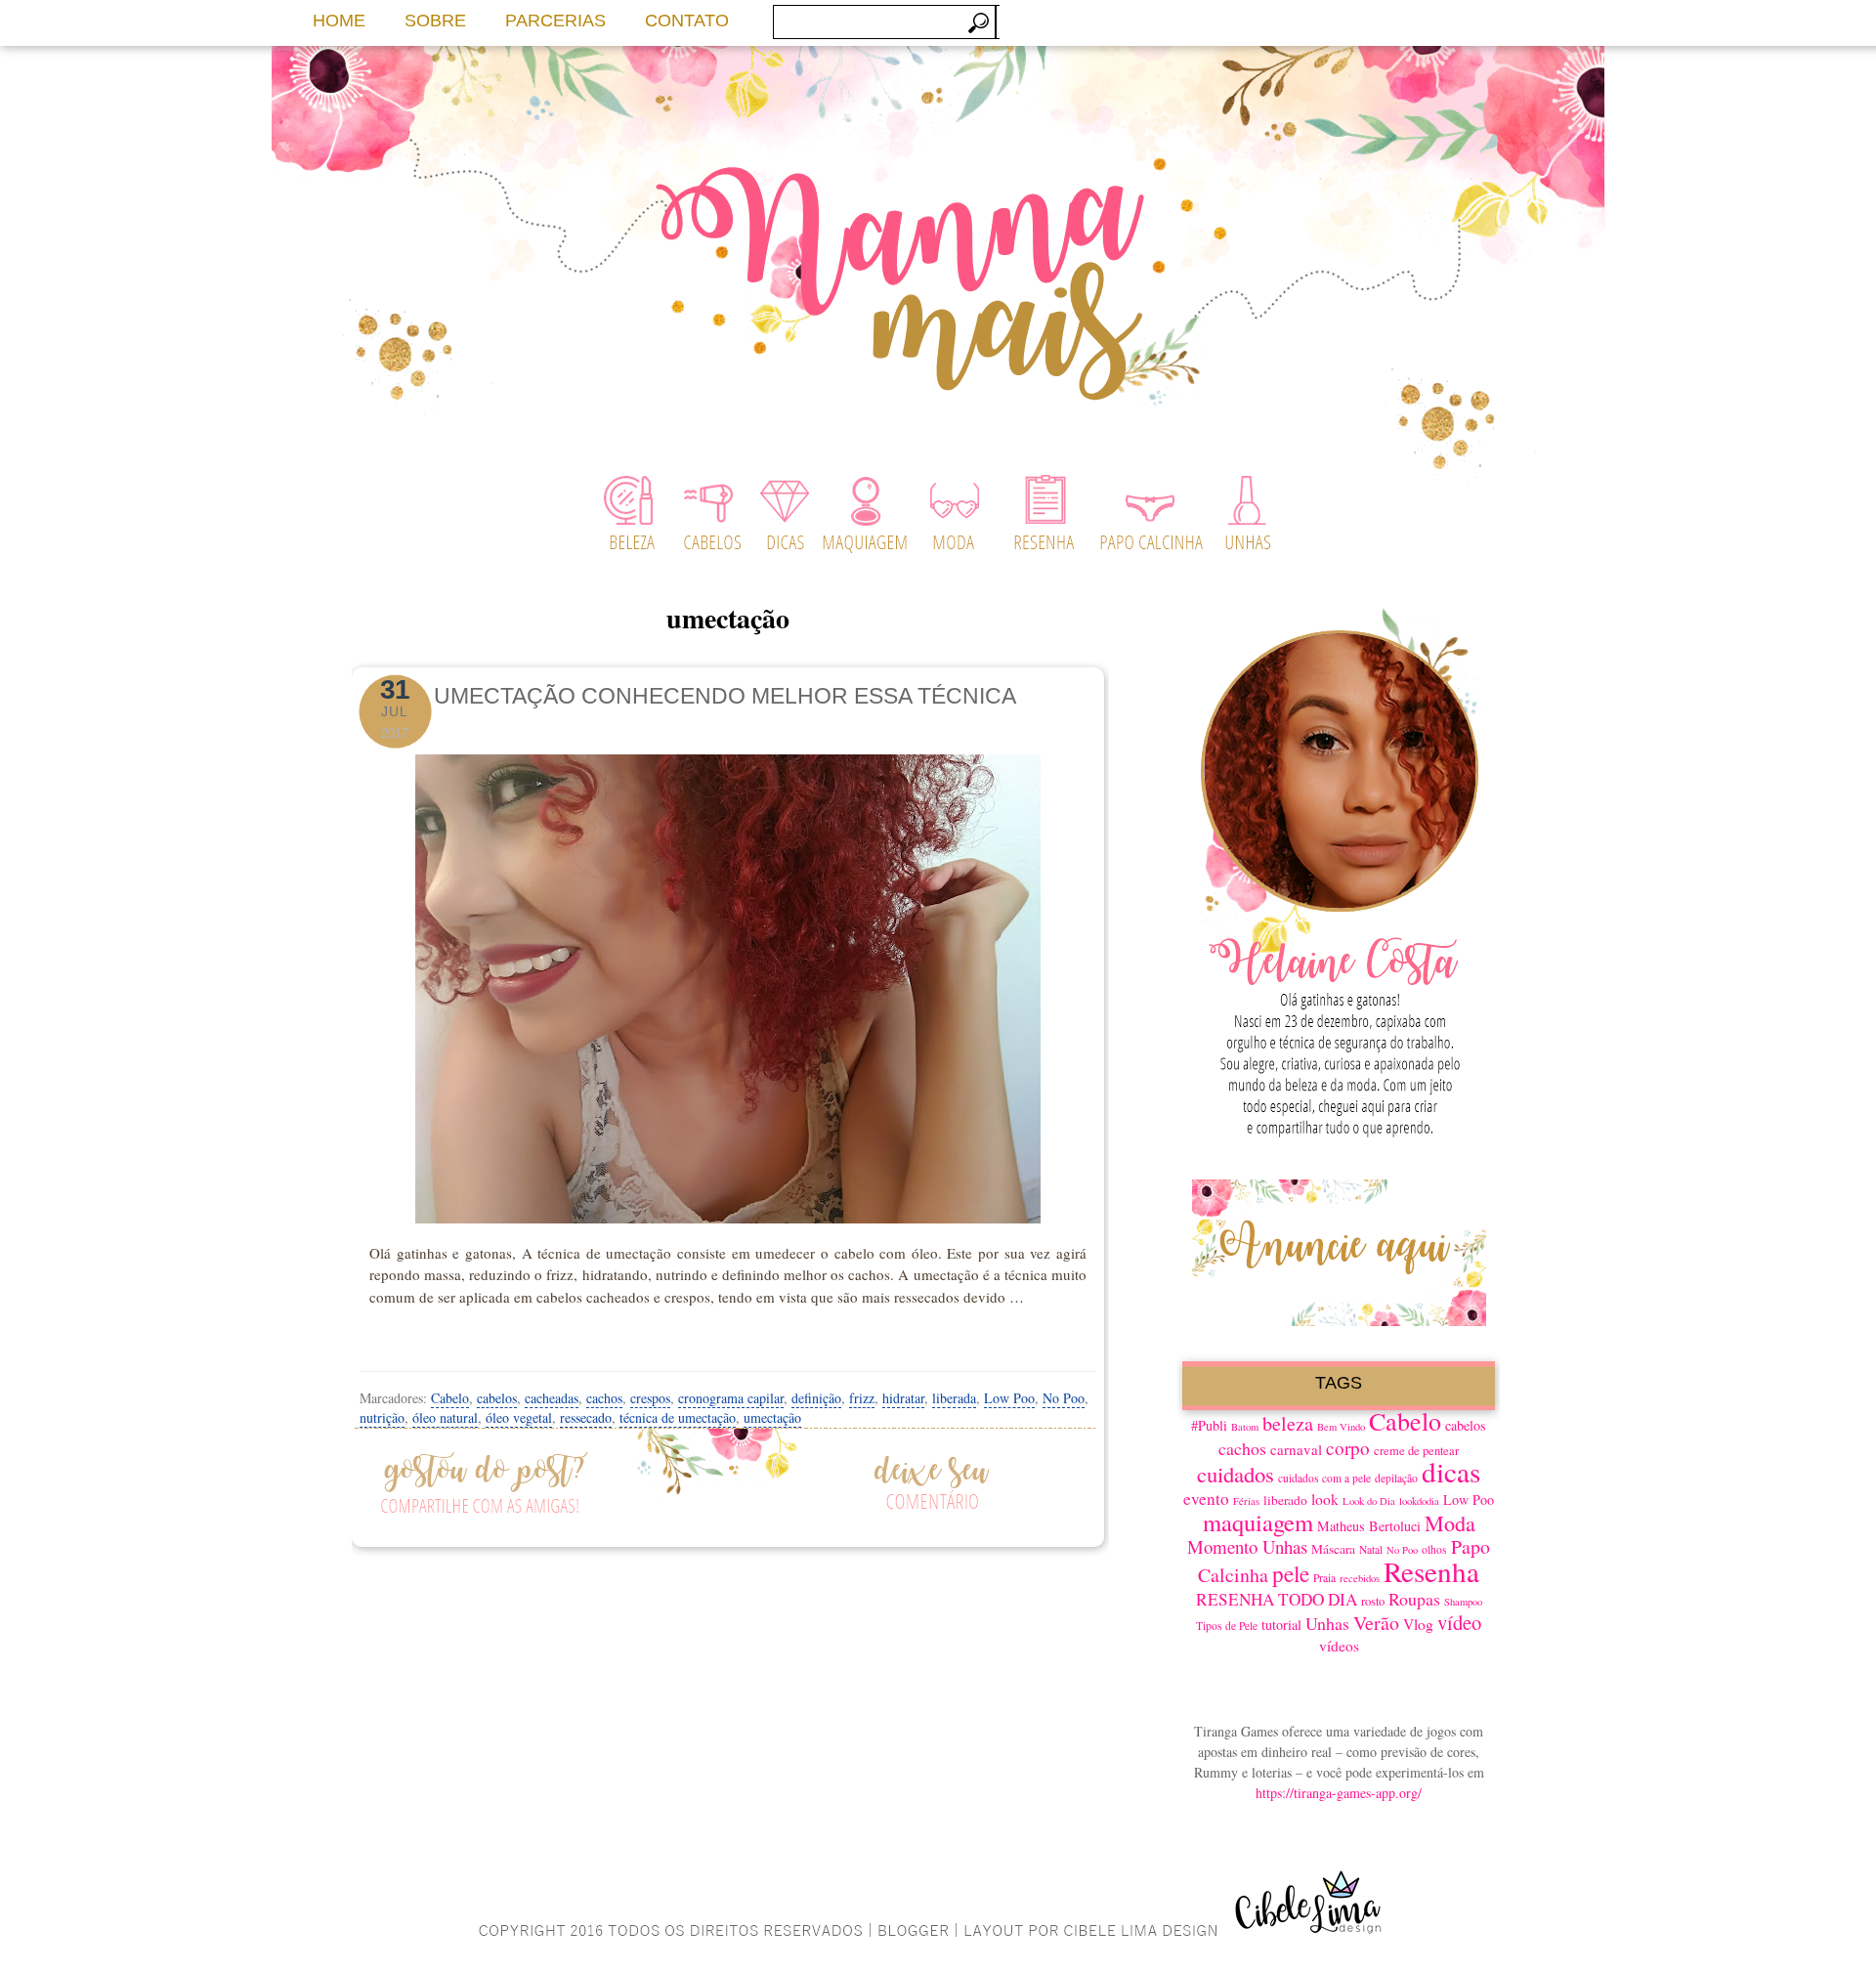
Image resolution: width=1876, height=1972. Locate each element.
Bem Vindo (1341, 1427)
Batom (1245, 1427)
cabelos (497, 1398)
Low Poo (1009, 1398)
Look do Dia (1369, 1501)
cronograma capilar (731, 1398)
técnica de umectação (678, 1417)
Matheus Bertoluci (1369, 1526)
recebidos (1360, 1578)
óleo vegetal (519, 1417)
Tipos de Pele (1227, 1626)
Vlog (1418, 1624)
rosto (1373, 1601)
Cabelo (450, 1398)
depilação (1396, 1478)
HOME (339, 21)
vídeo (1459, 1622)
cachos (604, 1398)
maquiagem (1258, 1522)
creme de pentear (1416, 1451)
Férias (1246, 1501)
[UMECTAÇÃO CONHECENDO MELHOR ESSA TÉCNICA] (728, 983)
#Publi (1209, 1425)
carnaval (1296, 1449)
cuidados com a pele (1324, 1478)
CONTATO (687, 21)
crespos (650, 1398)
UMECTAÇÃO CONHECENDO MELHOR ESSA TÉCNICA (725, 696)
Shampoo (1463, 1602)
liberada (954, 1398)
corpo (1348, 1448)
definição (816, 1398)
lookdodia (1419, 1501)
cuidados (1236, 1474)
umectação (772, 1417)
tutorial (1281, 1625)
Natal (1371, 1549)
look (1325, 1499)
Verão (1376, 1623)
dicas (1451, 1471)
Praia (1324, 1578)
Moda (1450, 1523)
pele (1291, 1573)
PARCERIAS (555, 21)
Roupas (1414, 1599)
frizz (862, 1398)
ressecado (586, 1417)
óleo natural (445, 1417)
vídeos (1339, 1646)
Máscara (1333, 1549)
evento (1206, 1499)
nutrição (382, 1417)
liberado (1285, 1500)
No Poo (1064, 1398)
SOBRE (435, 21)
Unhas (1327, 1623)
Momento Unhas (1247, 1546)
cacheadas (552, 1398)
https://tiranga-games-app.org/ (1339, 1793)
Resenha (1431, 1571)
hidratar (903, 1398)
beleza (1288, 1423)
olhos (1434, 1549)
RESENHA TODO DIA (1277, 1599)
